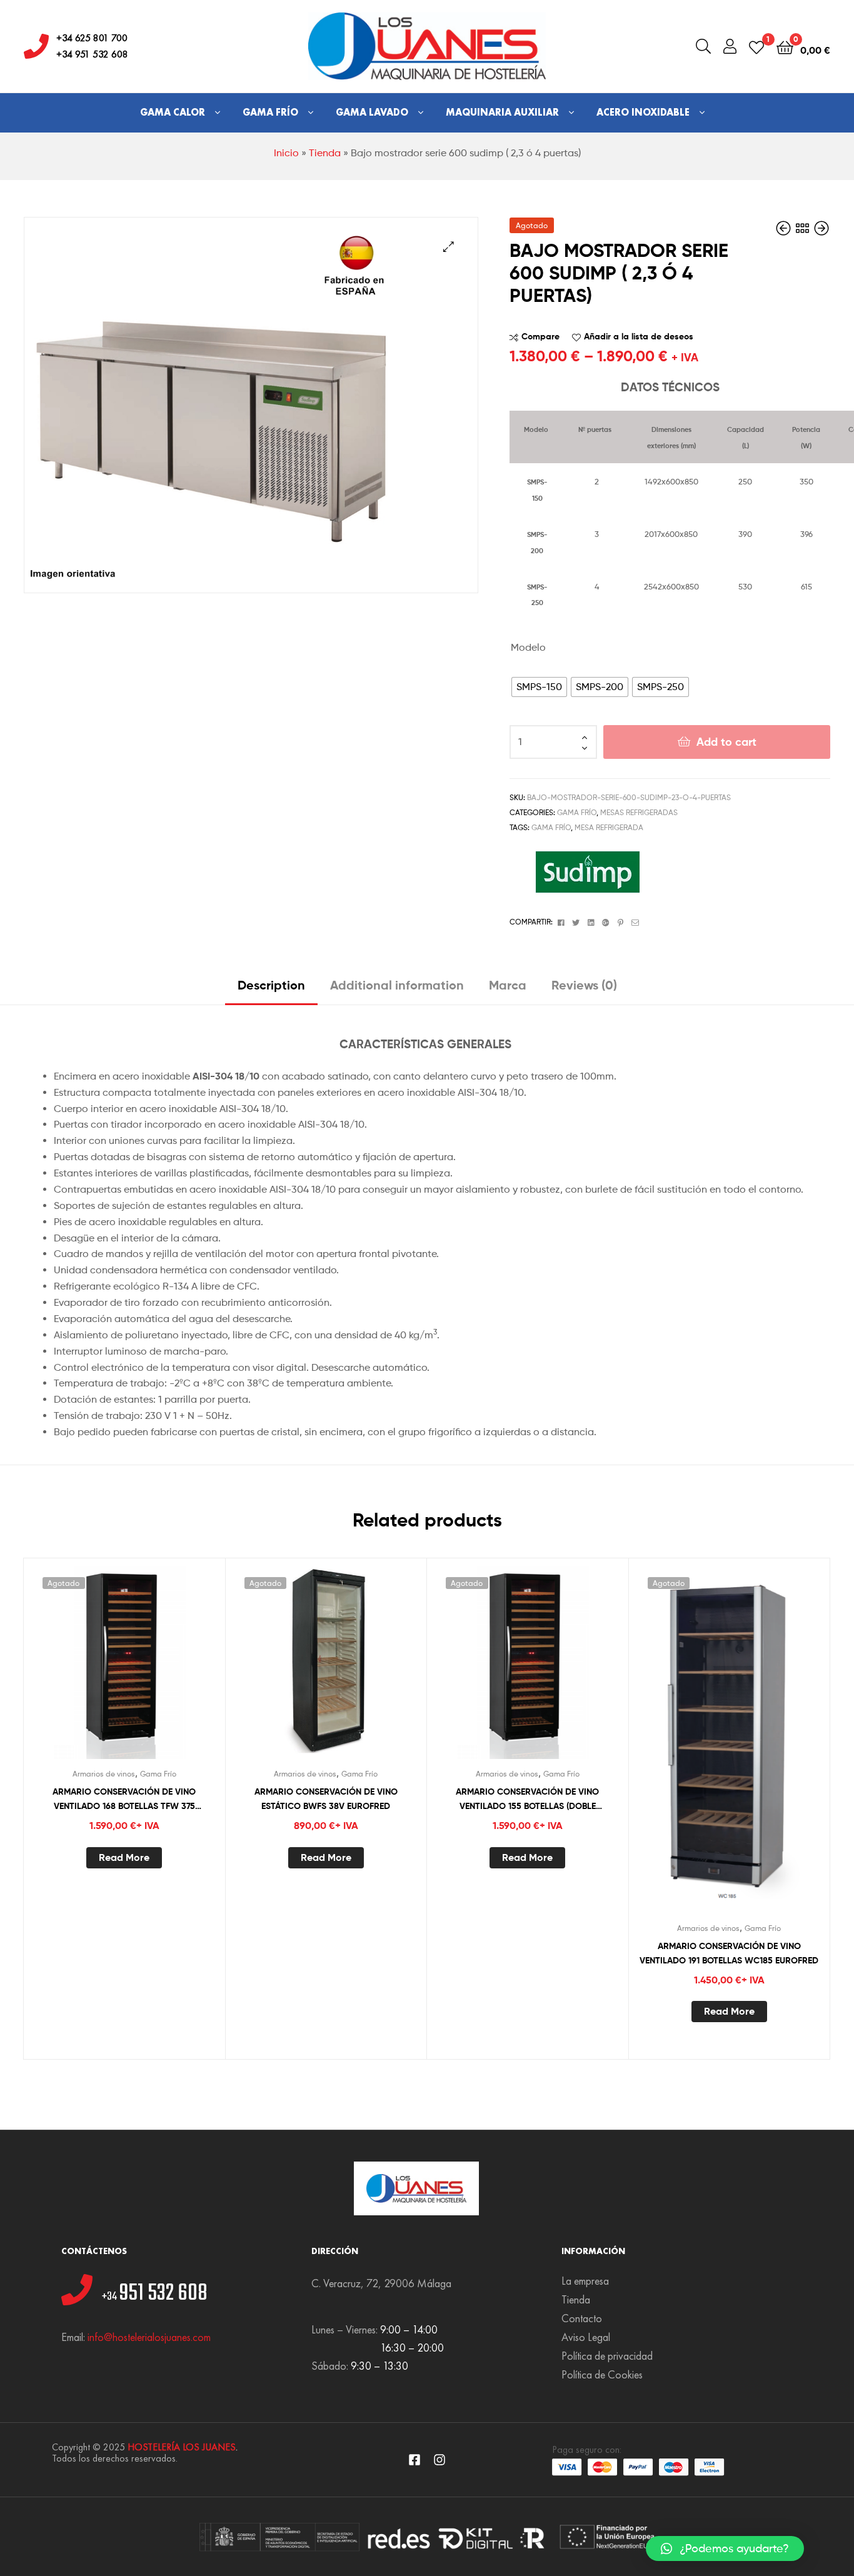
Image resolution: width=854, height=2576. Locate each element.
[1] (756, 47)
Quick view (154, 1669)
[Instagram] (440, 2460)
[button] (725, 2548)
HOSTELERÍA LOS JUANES (182, 2447)
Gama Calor (173, 112)
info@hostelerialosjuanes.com (149, 2337)
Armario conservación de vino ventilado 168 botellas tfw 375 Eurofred (124, 1799)
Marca (508, 985)
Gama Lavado (372, 112)
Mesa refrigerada (609, 827)
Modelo (528, 647)
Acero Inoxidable (643, 112)
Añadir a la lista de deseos (639, 336)
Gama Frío (270, 112)
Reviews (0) (584, 985)
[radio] (539, 687)
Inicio (286, 153)
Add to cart (726, 742)
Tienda (325, 153)
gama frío (551, 827)
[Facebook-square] (414, 2460)
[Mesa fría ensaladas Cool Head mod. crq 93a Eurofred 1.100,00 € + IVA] (821, 228)
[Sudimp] (588, 872)
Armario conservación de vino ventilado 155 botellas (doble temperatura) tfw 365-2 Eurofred (527, 1799)
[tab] (271, 990)
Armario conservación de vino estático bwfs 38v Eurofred (326, 1799)
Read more (124, 1857)
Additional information (397, 985)
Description (271, 985)
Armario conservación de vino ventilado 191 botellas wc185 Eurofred (729, 1953)
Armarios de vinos (104, 1774)
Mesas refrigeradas (639, 812)
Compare (540, 336)
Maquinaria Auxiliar (502, 112)
